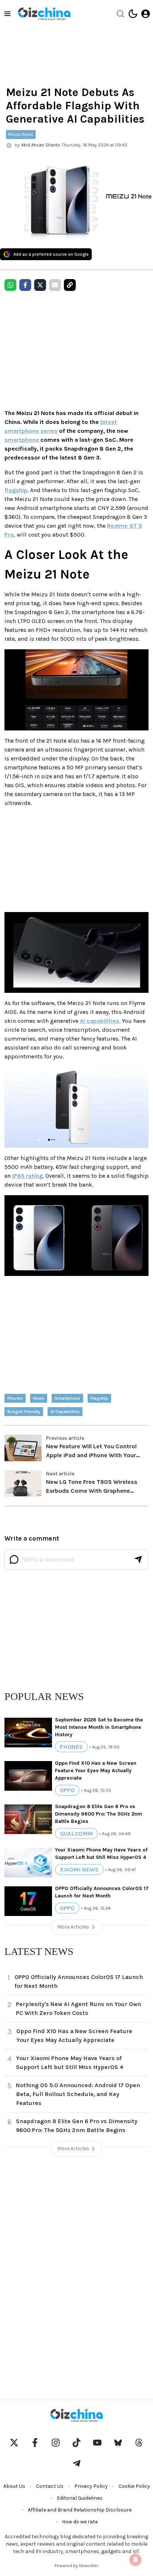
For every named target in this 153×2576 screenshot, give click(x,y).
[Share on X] (40, 285)
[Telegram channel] (76, 2463)
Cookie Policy (134, 2486)
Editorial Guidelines (80, 2498)
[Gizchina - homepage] (44, 14)
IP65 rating (27, 1176)
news (39, 1398)
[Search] (120, 14)
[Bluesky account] (118, 2443)
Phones (15, 1398)
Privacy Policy (91, 2486)
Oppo (67, 1790)
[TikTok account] (76, 2443)
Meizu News (21, 134)
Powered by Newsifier (76, 2566)
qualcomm (76, 1834)
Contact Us (50, 2486)
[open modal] (146, 14)
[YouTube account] (97, 2443)
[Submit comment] (138, 1559)
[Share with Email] (55, 285)
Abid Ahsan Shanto (41, 145)
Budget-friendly (24, 1412)
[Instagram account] (56, 2443)
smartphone (22, 440)
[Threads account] (139, 2443)
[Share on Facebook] (25, 285)
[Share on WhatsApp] (10, 285)
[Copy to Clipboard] (70, 285)
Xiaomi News (79, 1869)
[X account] (14, 2443)
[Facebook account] (35, 2443)
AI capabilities (100, 1021)
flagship (16, 490)
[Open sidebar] (7, 14)
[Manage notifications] (136, 2560)
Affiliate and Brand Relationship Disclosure (80, 2510)
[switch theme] (133, 14)
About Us (14, 2486)
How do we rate (80, 2522)
